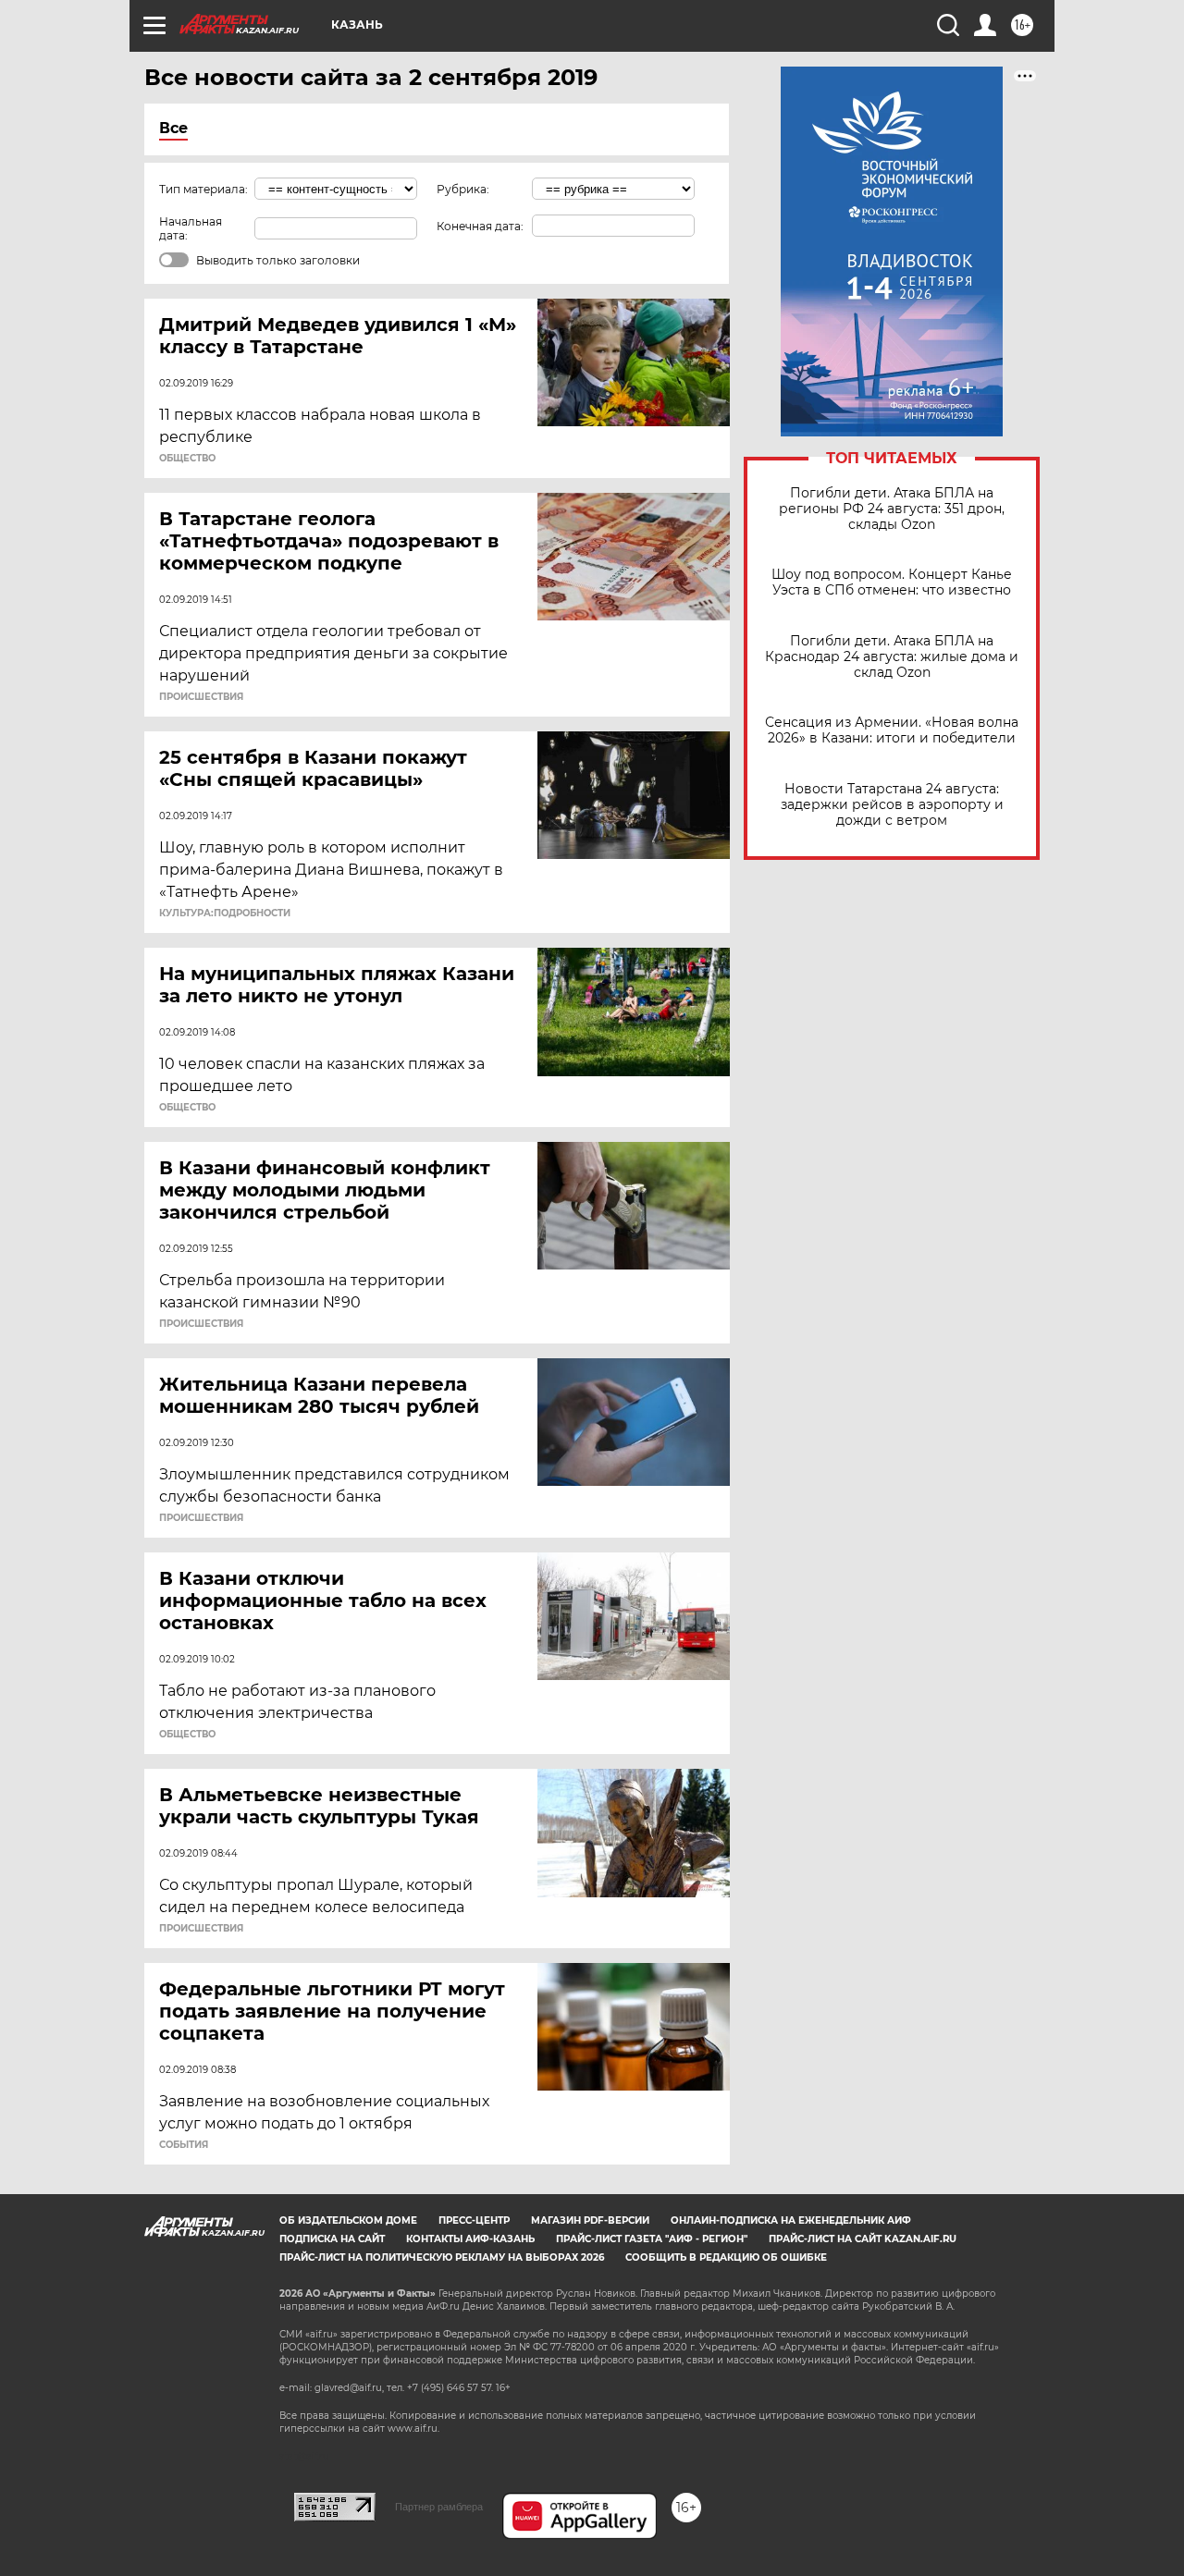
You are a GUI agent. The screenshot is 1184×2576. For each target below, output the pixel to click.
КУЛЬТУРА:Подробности (225, 914)
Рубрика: (463, 189)
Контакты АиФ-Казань (470, 2239)
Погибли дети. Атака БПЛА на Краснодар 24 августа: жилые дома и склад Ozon (892, 657)
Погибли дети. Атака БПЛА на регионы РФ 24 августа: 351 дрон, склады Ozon (892, 509)
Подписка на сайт (332, 2239)
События (184, 2145)
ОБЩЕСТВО (187, 459)
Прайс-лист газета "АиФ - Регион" (652, 2239)
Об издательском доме (348, 2220)
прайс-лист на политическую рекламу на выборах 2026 (442, 2257)
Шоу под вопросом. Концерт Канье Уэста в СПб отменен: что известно (892, 583)
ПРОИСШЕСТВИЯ (201, 697)
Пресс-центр (474, 2220)
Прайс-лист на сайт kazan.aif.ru (863, 2239)
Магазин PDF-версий (590, 2220)
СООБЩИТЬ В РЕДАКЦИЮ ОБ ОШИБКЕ (726, 2257)
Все (173, 128)
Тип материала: (203, 189)
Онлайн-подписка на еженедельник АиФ (791, 2220)
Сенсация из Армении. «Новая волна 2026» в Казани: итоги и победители (892, 730)
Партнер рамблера (439, 2507)
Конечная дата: (480, 226)
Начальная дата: (191, 228)
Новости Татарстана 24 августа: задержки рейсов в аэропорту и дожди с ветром (892, 805)
